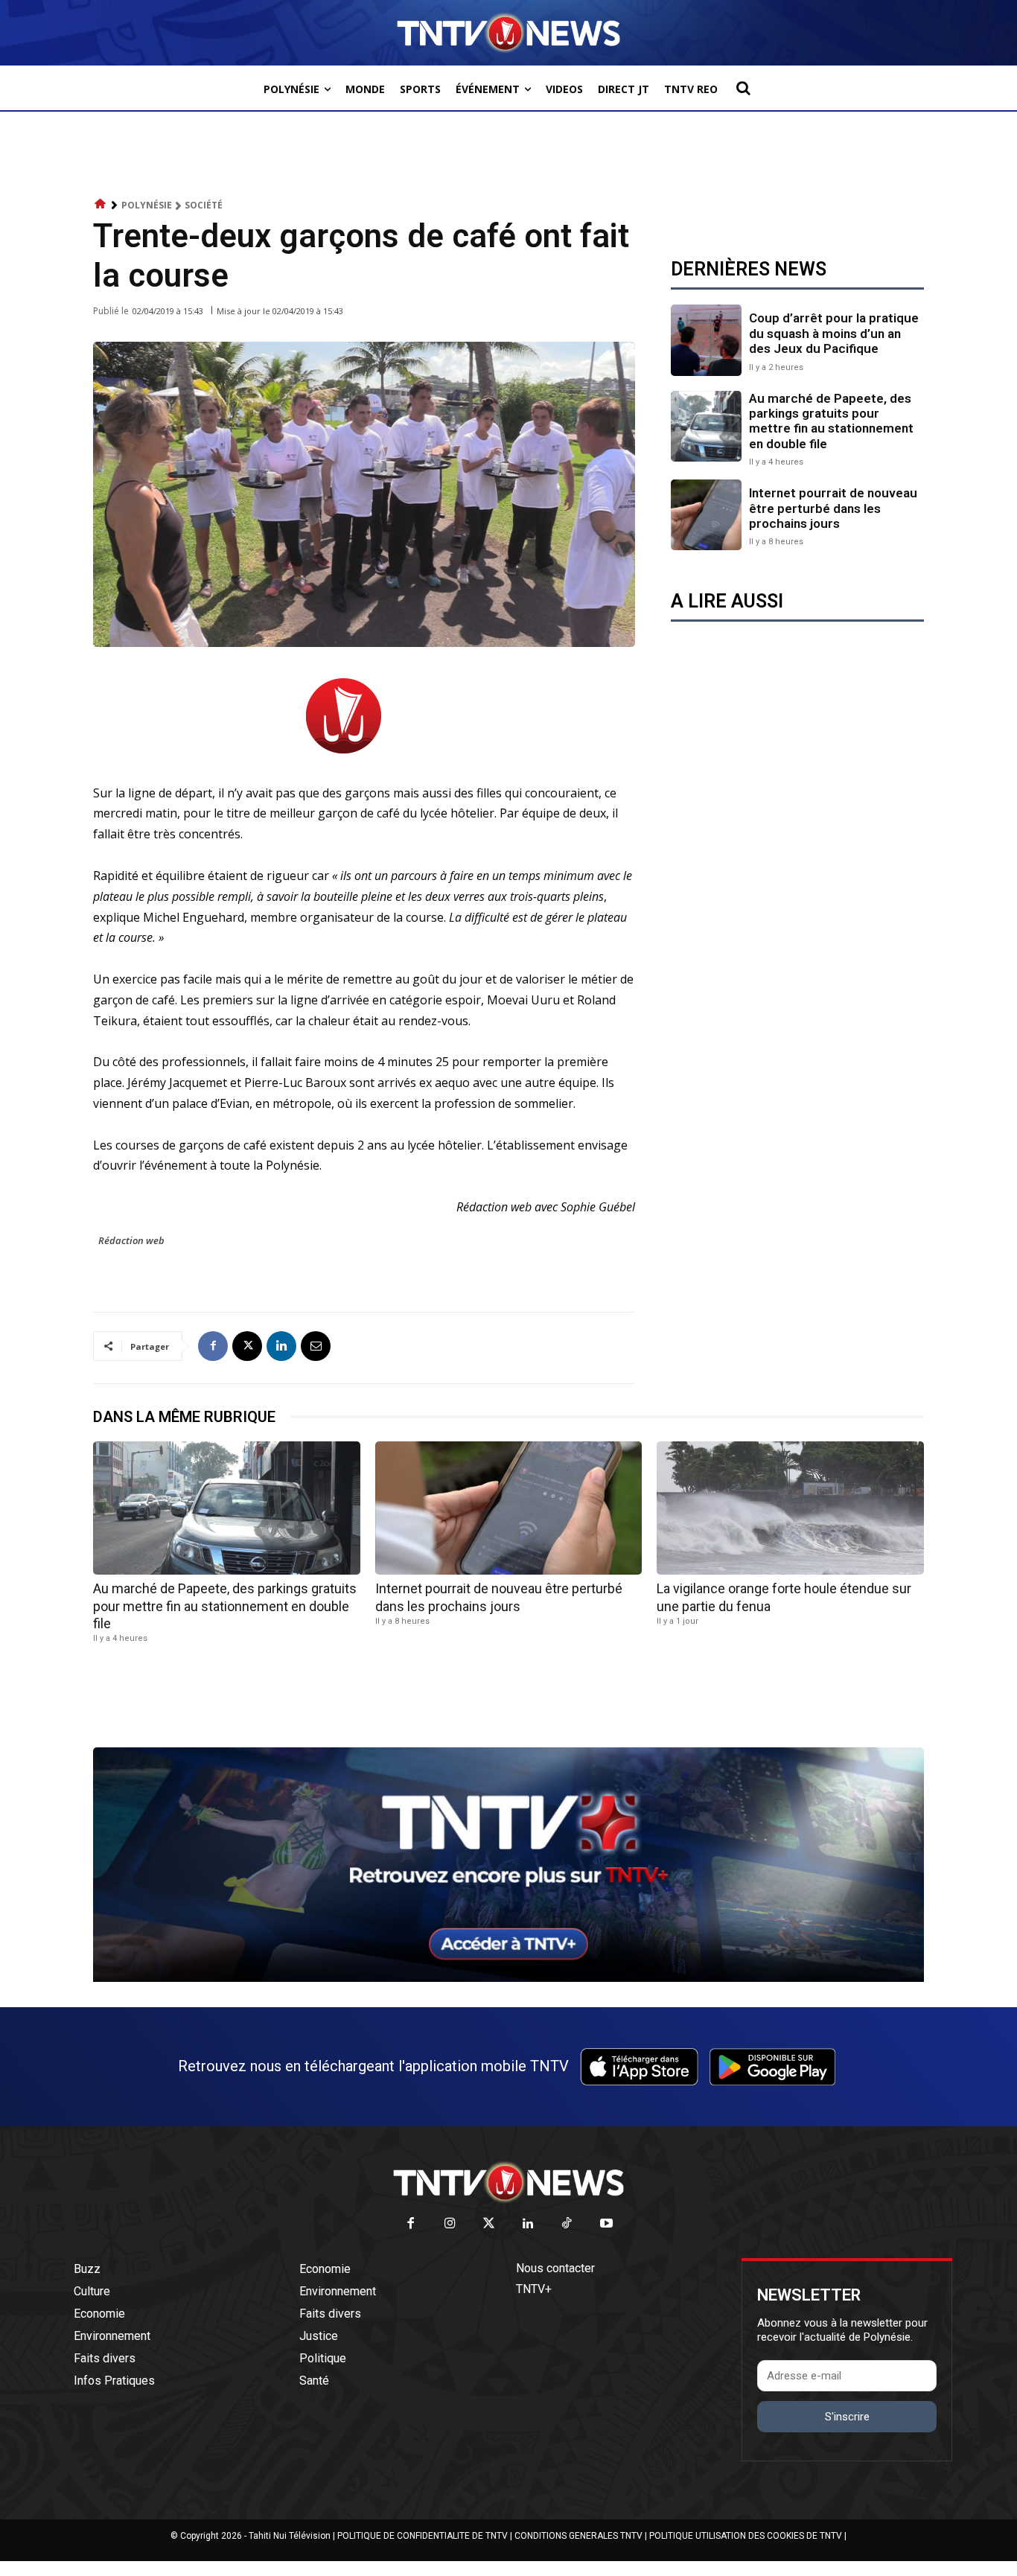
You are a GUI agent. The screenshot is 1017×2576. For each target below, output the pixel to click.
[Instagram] (450, 2224)
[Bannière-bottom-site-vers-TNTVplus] (508, 1978)
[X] (247, 1346)
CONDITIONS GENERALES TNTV (578, 2536)
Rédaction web (131, 1240)
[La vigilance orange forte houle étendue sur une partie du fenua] (790, 1508)
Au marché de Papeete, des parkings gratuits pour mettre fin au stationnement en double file (831, 421)
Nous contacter (555, 2268)
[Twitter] (490, 2224)
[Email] (316, 1346)
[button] (743, 88)
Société (204, 205)
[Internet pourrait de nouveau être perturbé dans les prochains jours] (706, 515)
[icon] (101, 204)
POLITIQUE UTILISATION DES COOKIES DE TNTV (746, 2536)
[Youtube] (606, 2224)
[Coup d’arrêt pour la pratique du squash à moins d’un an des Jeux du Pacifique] (706, 340)
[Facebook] (213, 1346)
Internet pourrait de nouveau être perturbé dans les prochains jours (833, 508)
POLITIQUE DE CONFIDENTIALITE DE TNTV (423, 2536)
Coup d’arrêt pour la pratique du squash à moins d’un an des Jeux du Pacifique (834, 333)
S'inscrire (847, 2417)
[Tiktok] (568, 2224)
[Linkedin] (281, 1346)
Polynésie (147, 205)
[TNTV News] (508, 2182)
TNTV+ (534, 2289)
